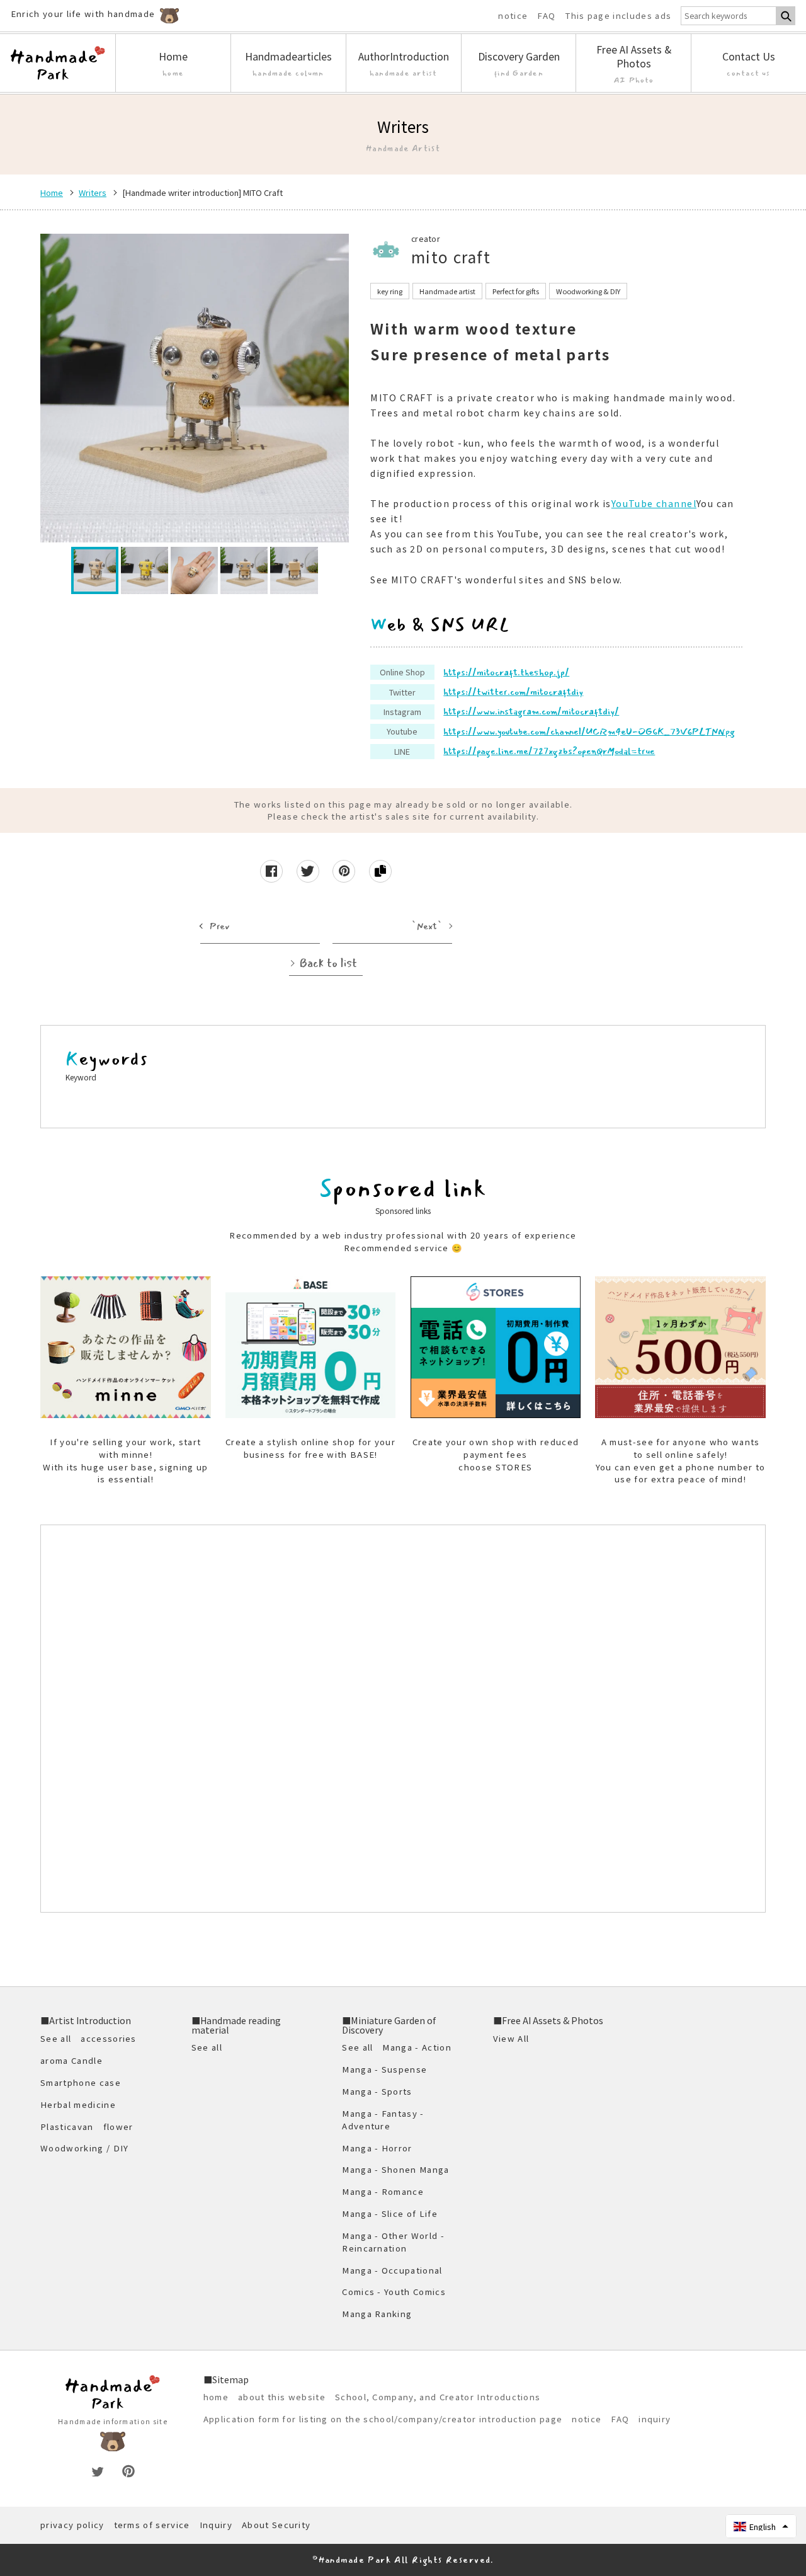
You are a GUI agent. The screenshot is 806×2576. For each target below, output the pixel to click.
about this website (282, 2397)
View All (511, 2038)
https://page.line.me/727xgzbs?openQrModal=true (549, 751)
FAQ (546, 16)
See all (56, 2038)
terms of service (152, 2525)
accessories (109, 2038)
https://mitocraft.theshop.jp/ (506, 672)
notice (513, 16)
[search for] (786, 16)
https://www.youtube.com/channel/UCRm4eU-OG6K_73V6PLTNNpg (589, 731)
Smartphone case (81, 2082)
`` (427, 926)
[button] (761, 2526)
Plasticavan (67, 2127)
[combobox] (729, 16)
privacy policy (72, 2525)
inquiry (655, 2419)
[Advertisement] (403, 1719)
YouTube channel (654, 503)
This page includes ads (618, 16)
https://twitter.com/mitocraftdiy (513, 692)
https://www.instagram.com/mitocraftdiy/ (531, 711)
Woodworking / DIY (84, 2148)
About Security (276, 2525)
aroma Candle (71, 2060)
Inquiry (216, 2525)
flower (118, 2127)
